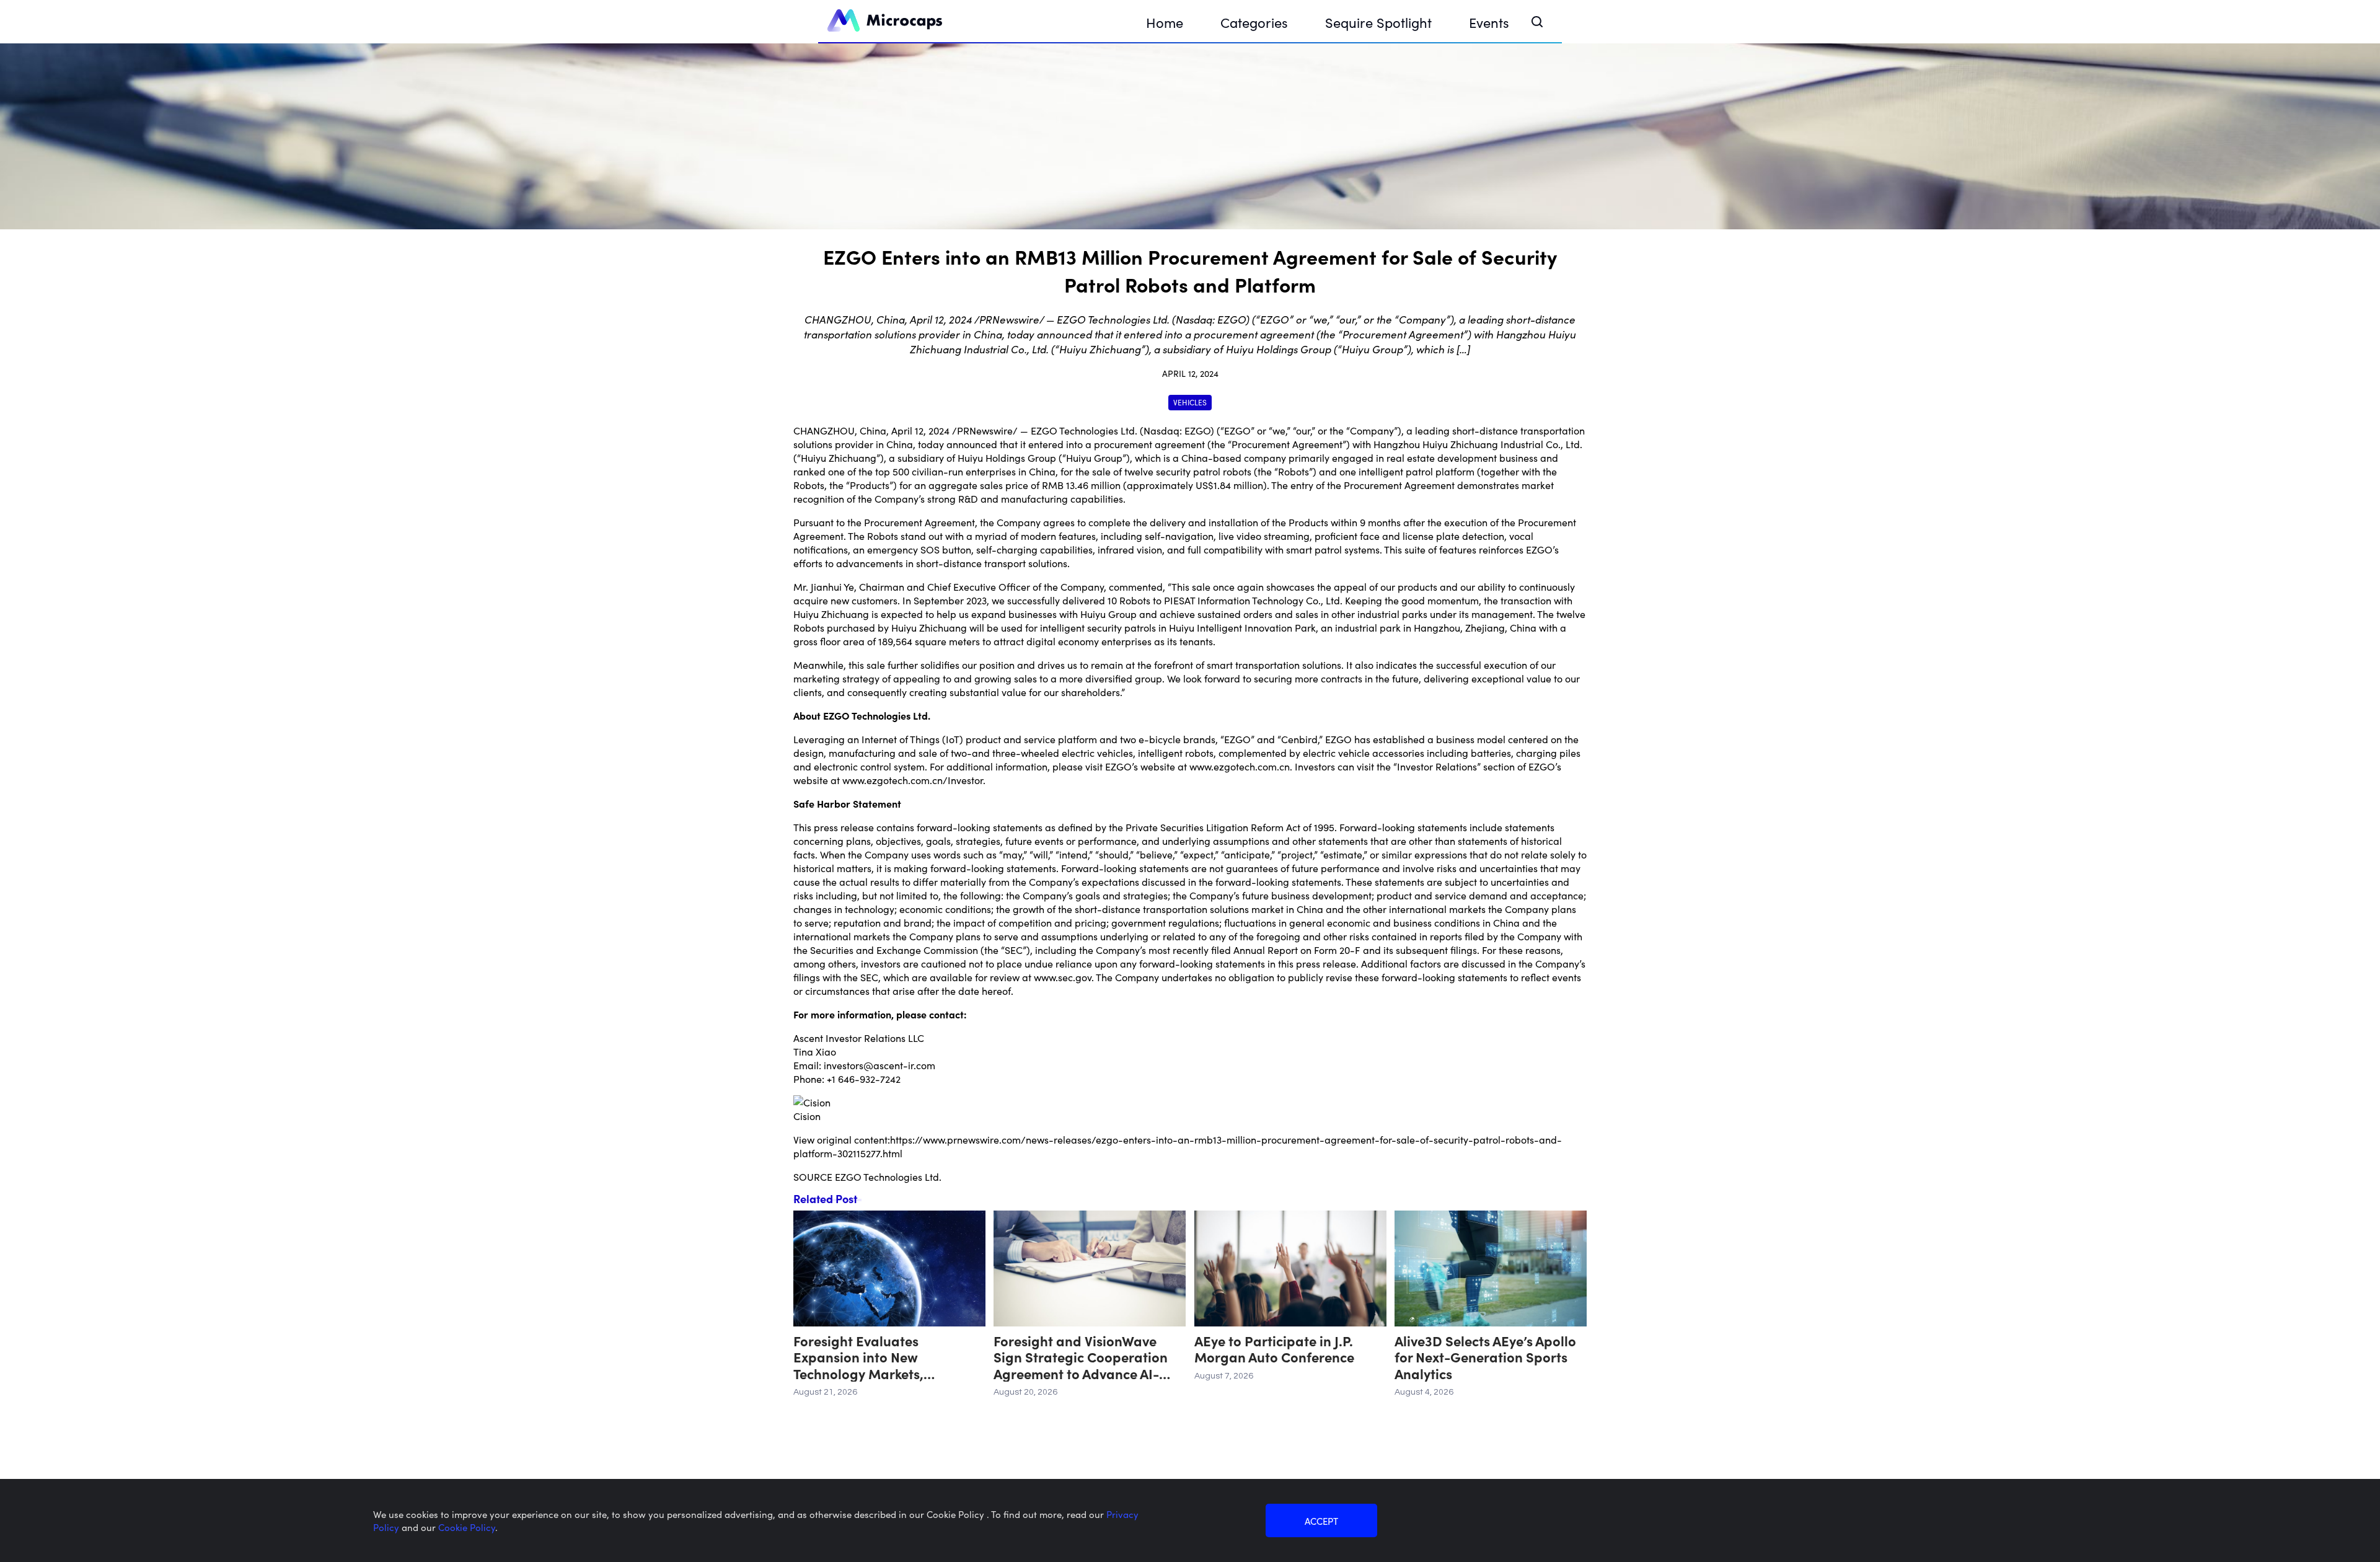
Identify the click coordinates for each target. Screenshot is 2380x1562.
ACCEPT (1321, 1521)
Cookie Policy (467, 1527)
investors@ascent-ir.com (879, 1065)
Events (1489, 22)
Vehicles (1190, 402)
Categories (1254, 22)
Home (1165, 22)
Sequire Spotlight (1378, 22)
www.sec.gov (1063, 977)
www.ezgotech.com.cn (1240, 766)
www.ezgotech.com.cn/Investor (913, 780)
